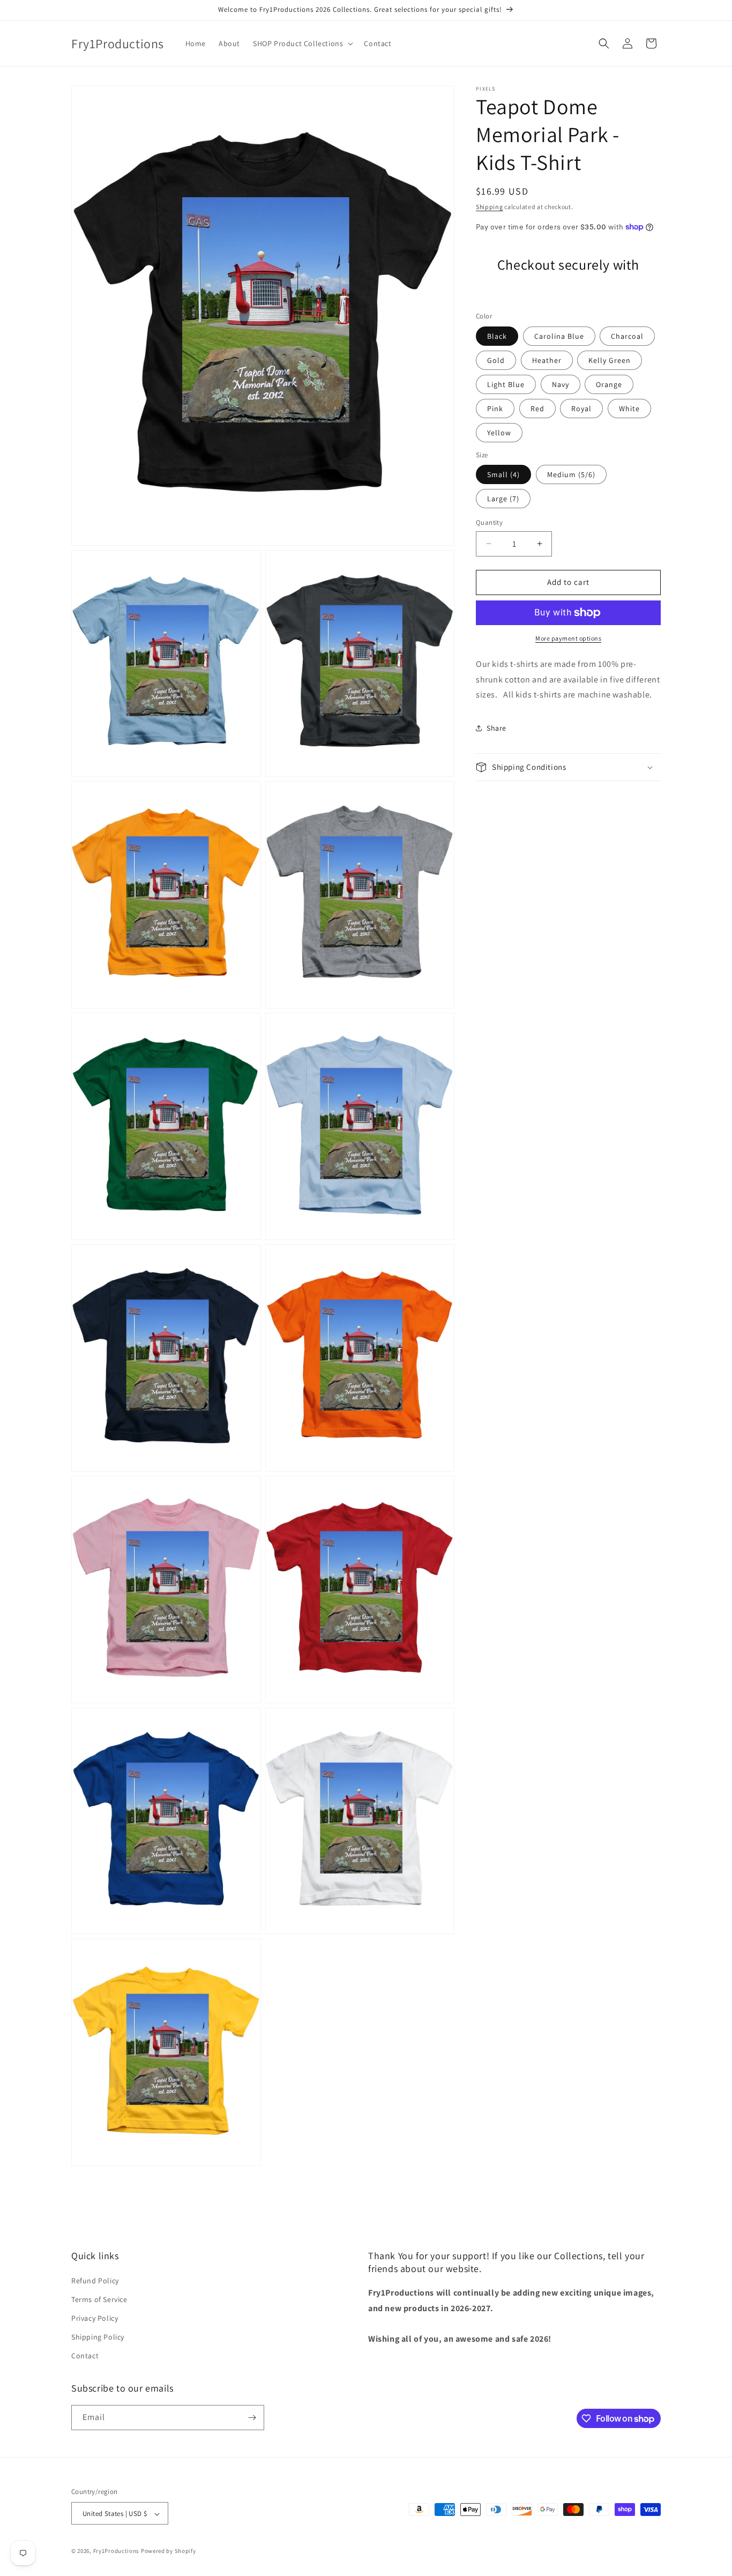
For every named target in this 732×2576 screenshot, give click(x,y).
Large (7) (503, 499)
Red (537, 409)
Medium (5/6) (571, 474)
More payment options (568, 638)
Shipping (490, 207)
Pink (495, 409)
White (629, 409)
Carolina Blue (559, 336)
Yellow (499, 433)
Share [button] (496, 727)
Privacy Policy (95, 2318)
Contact (85, 2356)
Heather (547, 360)
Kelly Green (610, 360)
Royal (581, 409)
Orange (609, 384)
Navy (561, 384)
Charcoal (627, 336)
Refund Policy (95, 2281)
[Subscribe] (252, 2418)
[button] (302, 43)
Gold (496, 360)
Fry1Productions (117, 2551)
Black (497, 336)
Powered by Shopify (169, 2551)
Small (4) (503, 474)
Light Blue (506, 384)
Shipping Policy (98, 2337)
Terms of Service (99, 2299)
